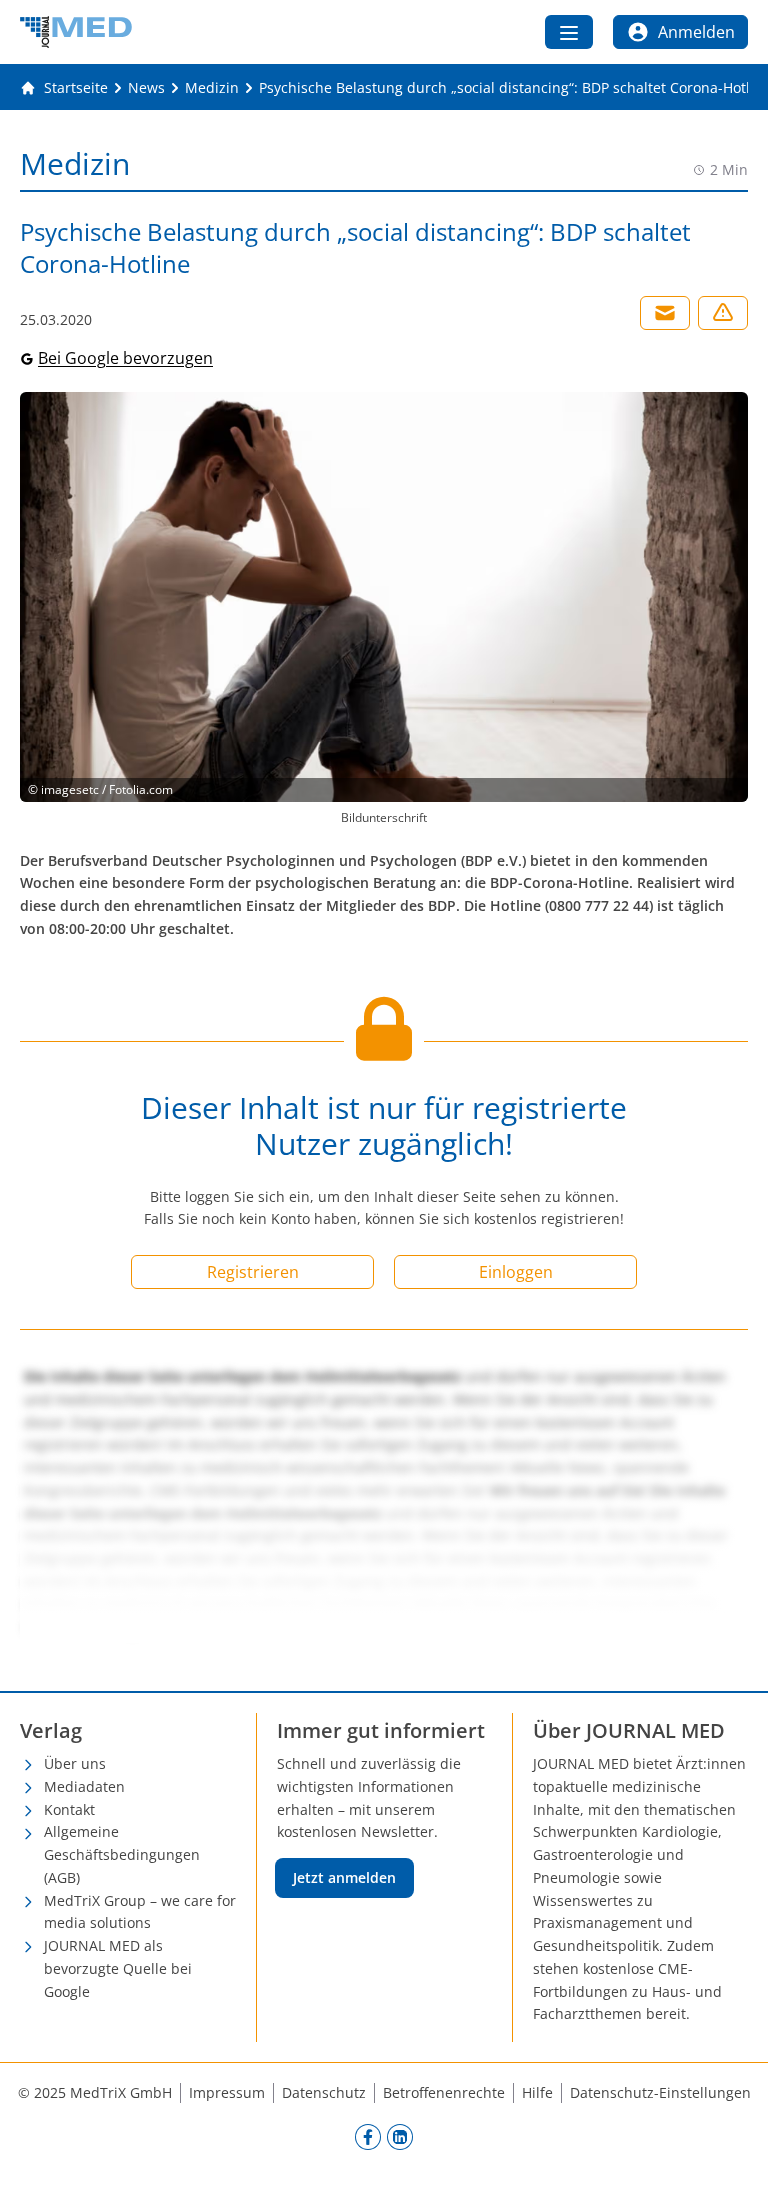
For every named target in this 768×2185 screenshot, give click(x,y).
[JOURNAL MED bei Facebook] (368, 2136)
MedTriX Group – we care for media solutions (140, 1912)
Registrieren (253, 1272)
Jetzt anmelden (344, 1877)
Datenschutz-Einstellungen (660, 2092)
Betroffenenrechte (444, 2092)
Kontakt (69, 1809)
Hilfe (537, 2092)
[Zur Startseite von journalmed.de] (76, 32)
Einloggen (516, 1272)
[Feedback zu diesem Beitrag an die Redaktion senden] (723, 313)
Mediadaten (84, 1786)
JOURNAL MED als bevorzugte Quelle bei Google (118, 1968)
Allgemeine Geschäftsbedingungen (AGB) (122, 1854)
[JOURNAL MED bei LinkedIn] (400, 2136)
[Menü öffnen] (569, 32)
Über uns (75, 1763)
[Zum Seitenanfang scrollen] (732, 2149)
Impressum (227, 2092)
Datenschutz (324, 2092)
